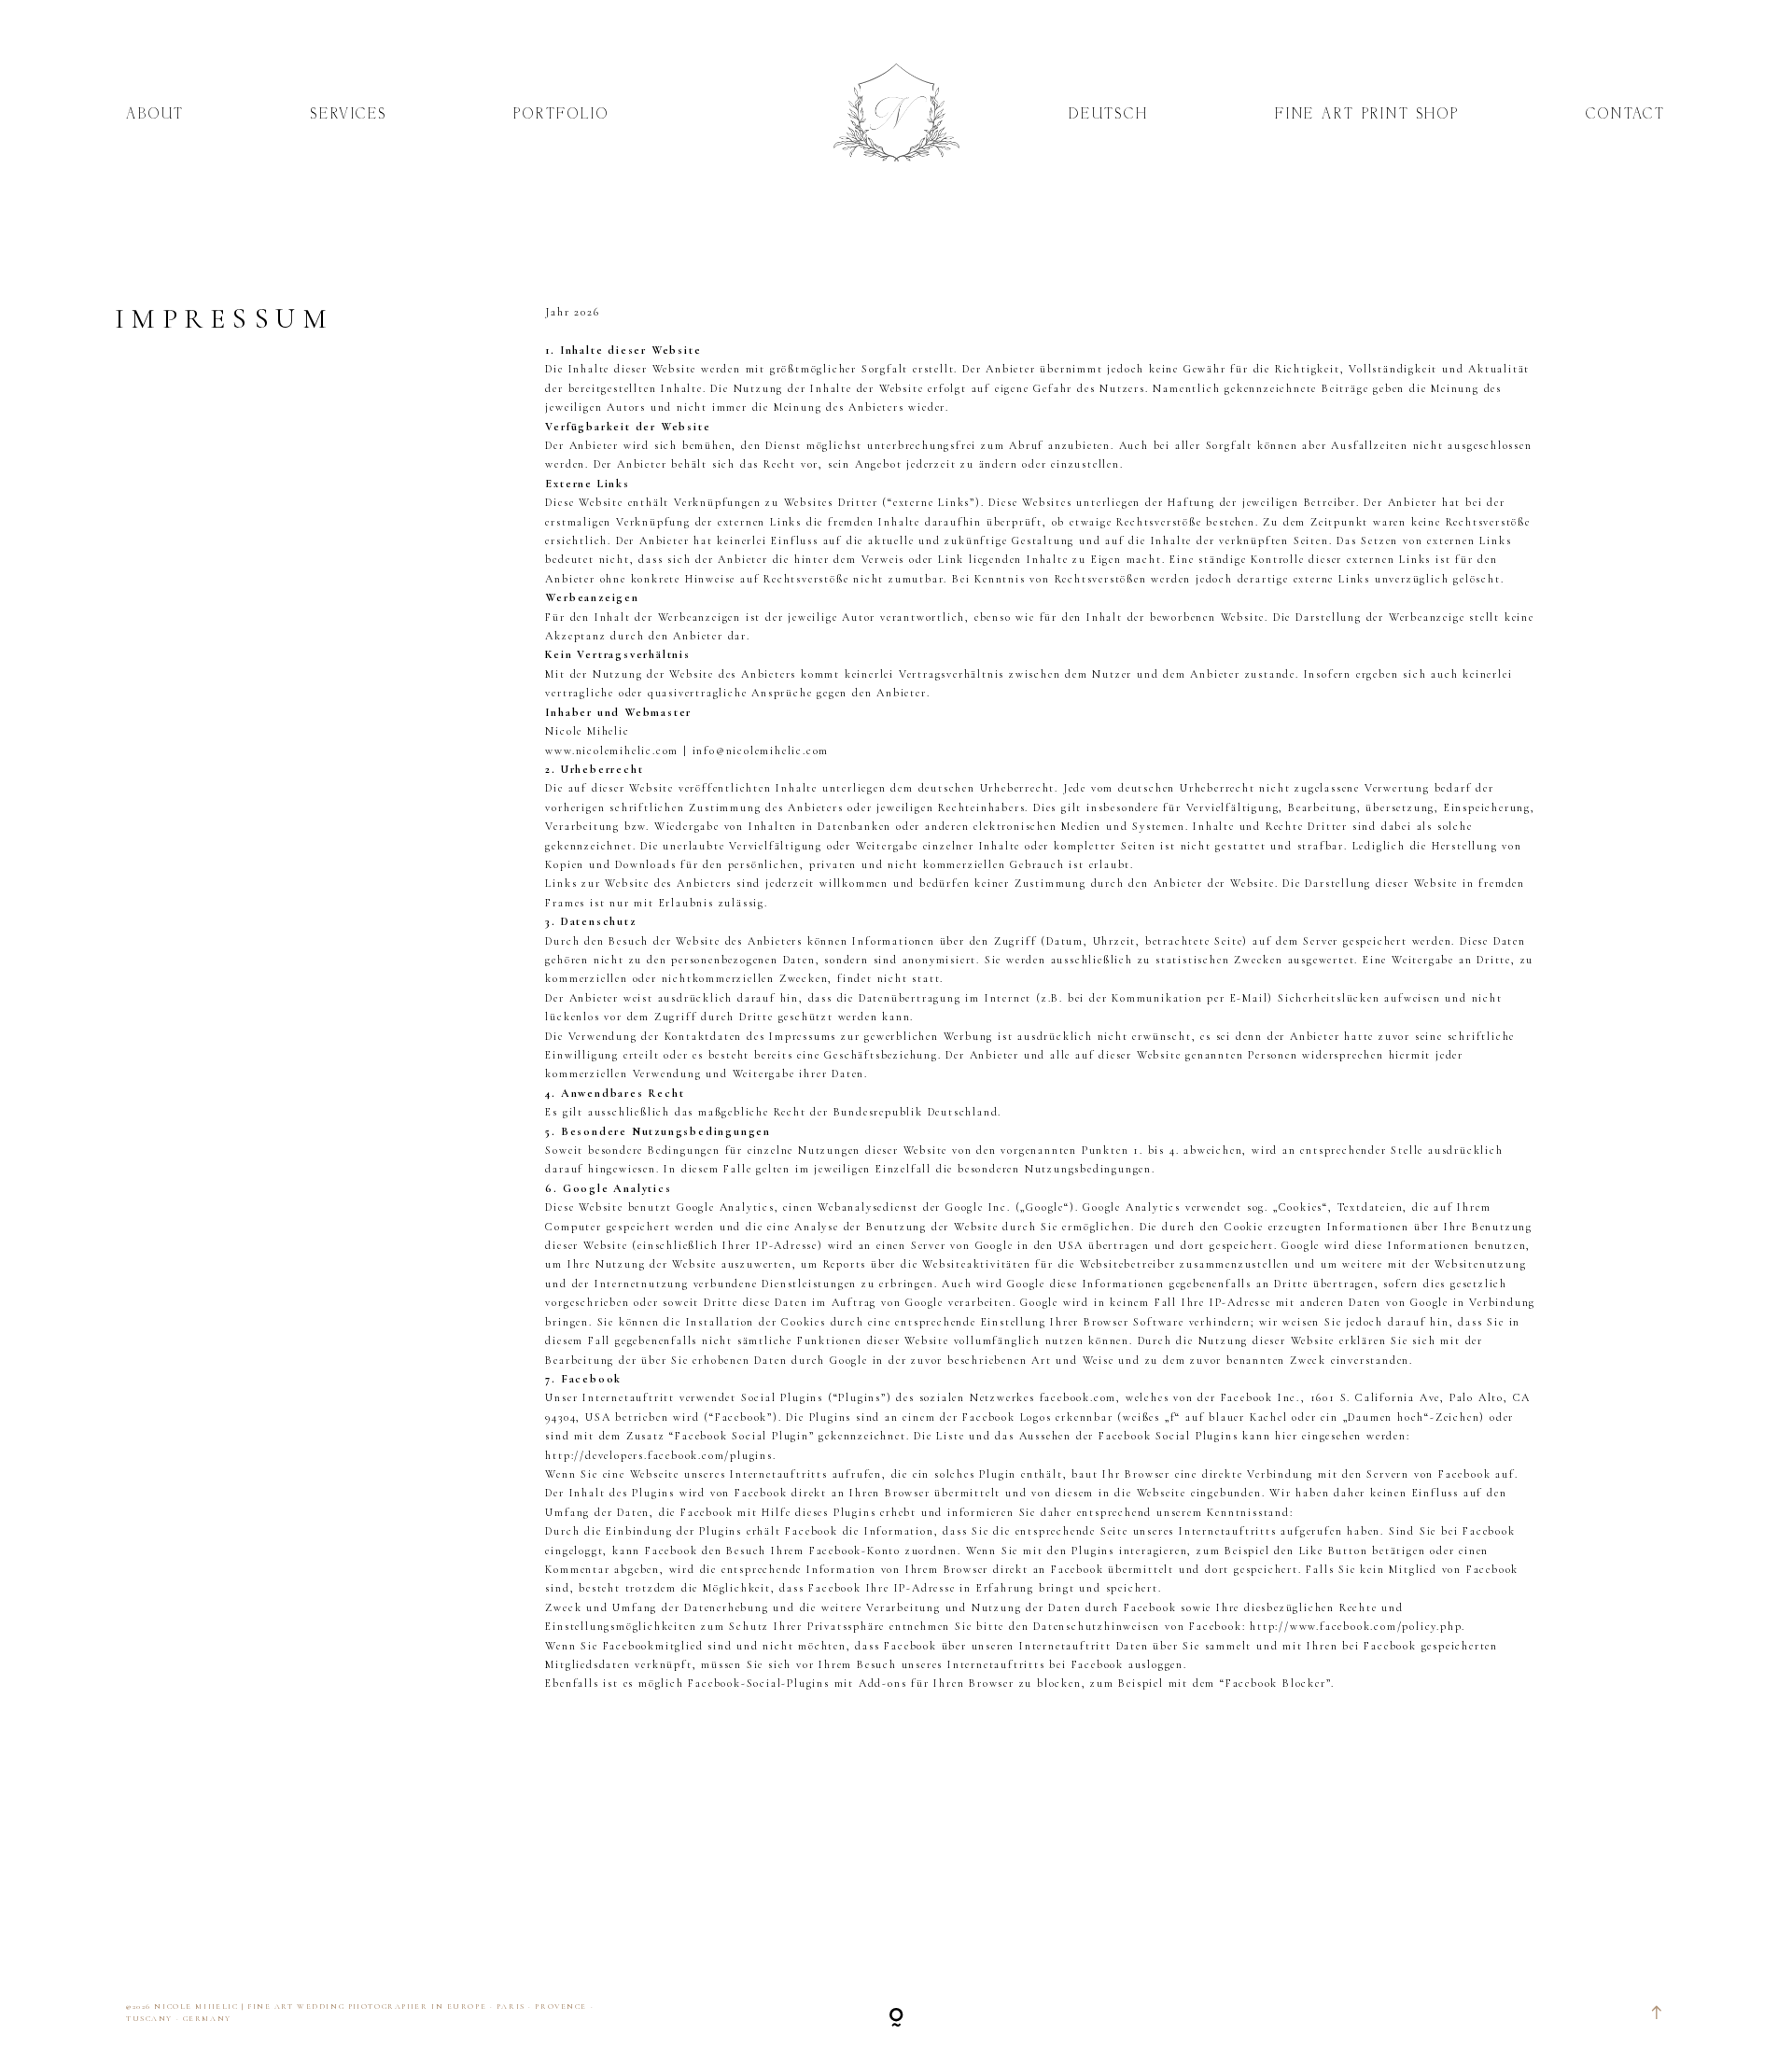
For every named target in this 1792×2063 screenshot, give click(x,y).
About (155, 116)
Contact (1626, 116)
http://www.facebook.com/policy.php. (1358, 1626)
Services (349, 116)
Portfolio (561, 116)
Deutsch (1109, 116)
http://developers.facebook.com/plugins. (660, 1455)
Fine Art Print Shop (1367, 116)
